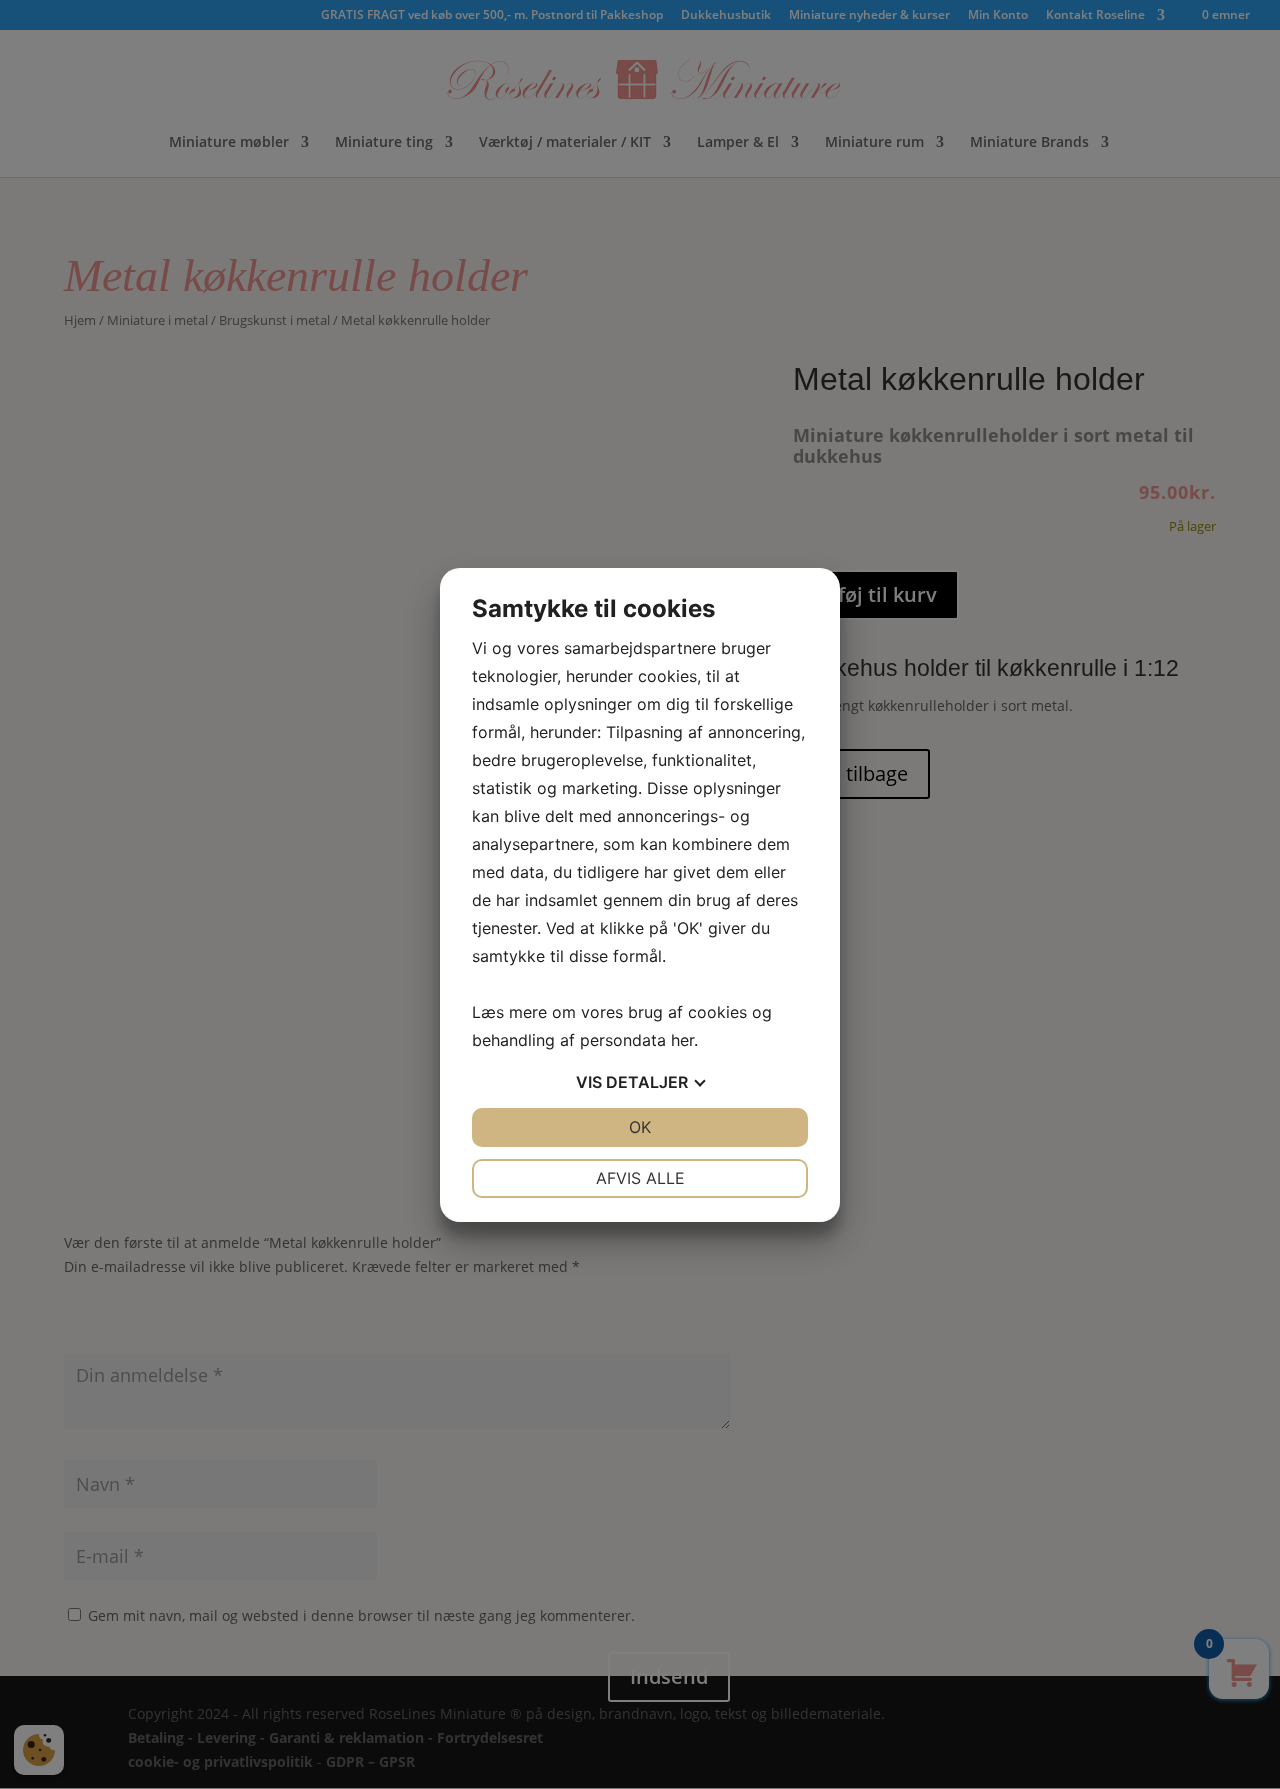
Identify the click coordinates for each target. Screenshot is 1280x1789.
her (682, 1040)
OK (640, 1127)
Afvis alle (640, 1178)
